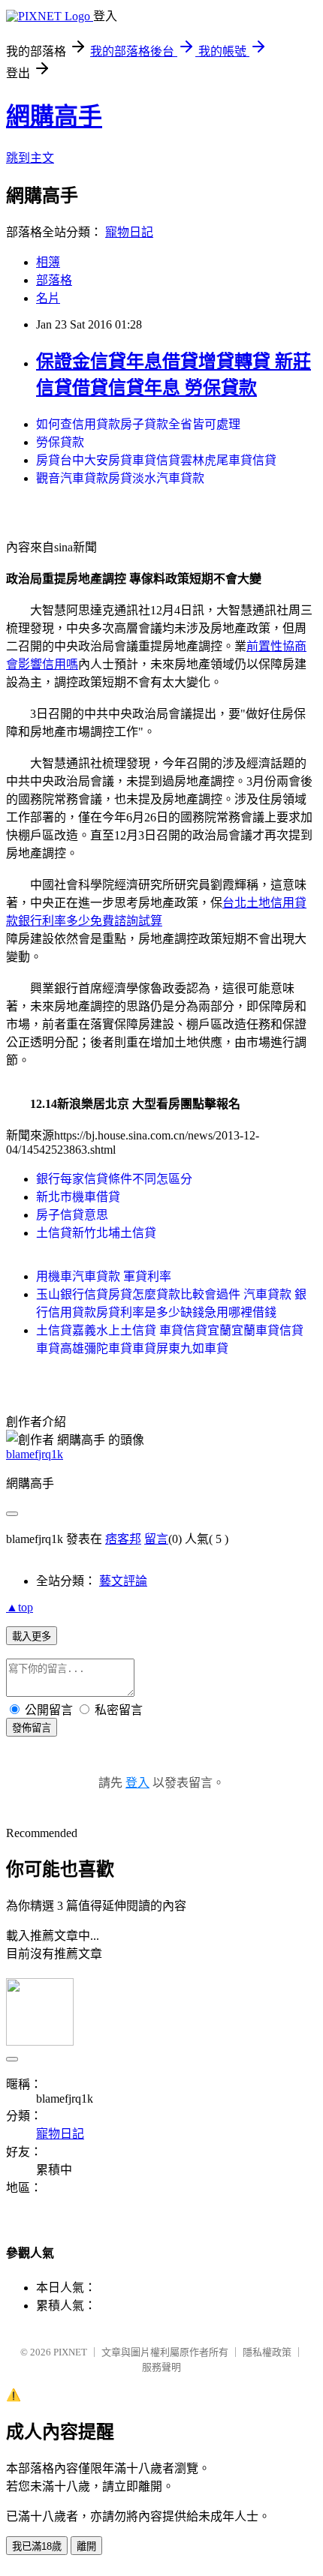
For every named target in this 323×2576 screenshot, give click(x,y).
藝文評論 (123, 1581)
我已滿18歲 (37, 2546)
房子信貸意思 (72, 1215)
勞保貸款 (60, 442)
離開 (86, 2546)
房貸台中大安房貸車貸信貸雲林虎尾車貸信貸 (156, 460)
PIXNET (70, 2352)
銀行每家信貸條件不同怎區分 (114, 1179)
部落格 (54, 280)
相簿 (48, 262)
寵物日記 (129, 232)
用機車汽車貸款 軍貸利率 (104, 1276)
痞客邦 (123, 1539)
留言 (156, 1539)
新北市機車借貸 (78, 1197)
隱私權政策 (267, 2352)
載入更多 (32, 1636)
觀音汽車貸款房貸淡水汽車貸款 (120, 478)
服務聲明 (161, 2367)
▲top (20, 1607)
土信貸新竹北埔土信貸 (96, 1233)
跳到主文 (30, 158)
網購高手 (54, 116)
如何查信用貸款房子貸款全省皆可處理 (138, 424)
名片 (48, 298)
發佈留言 (32, 1728)
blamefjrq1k (35, 1454)
